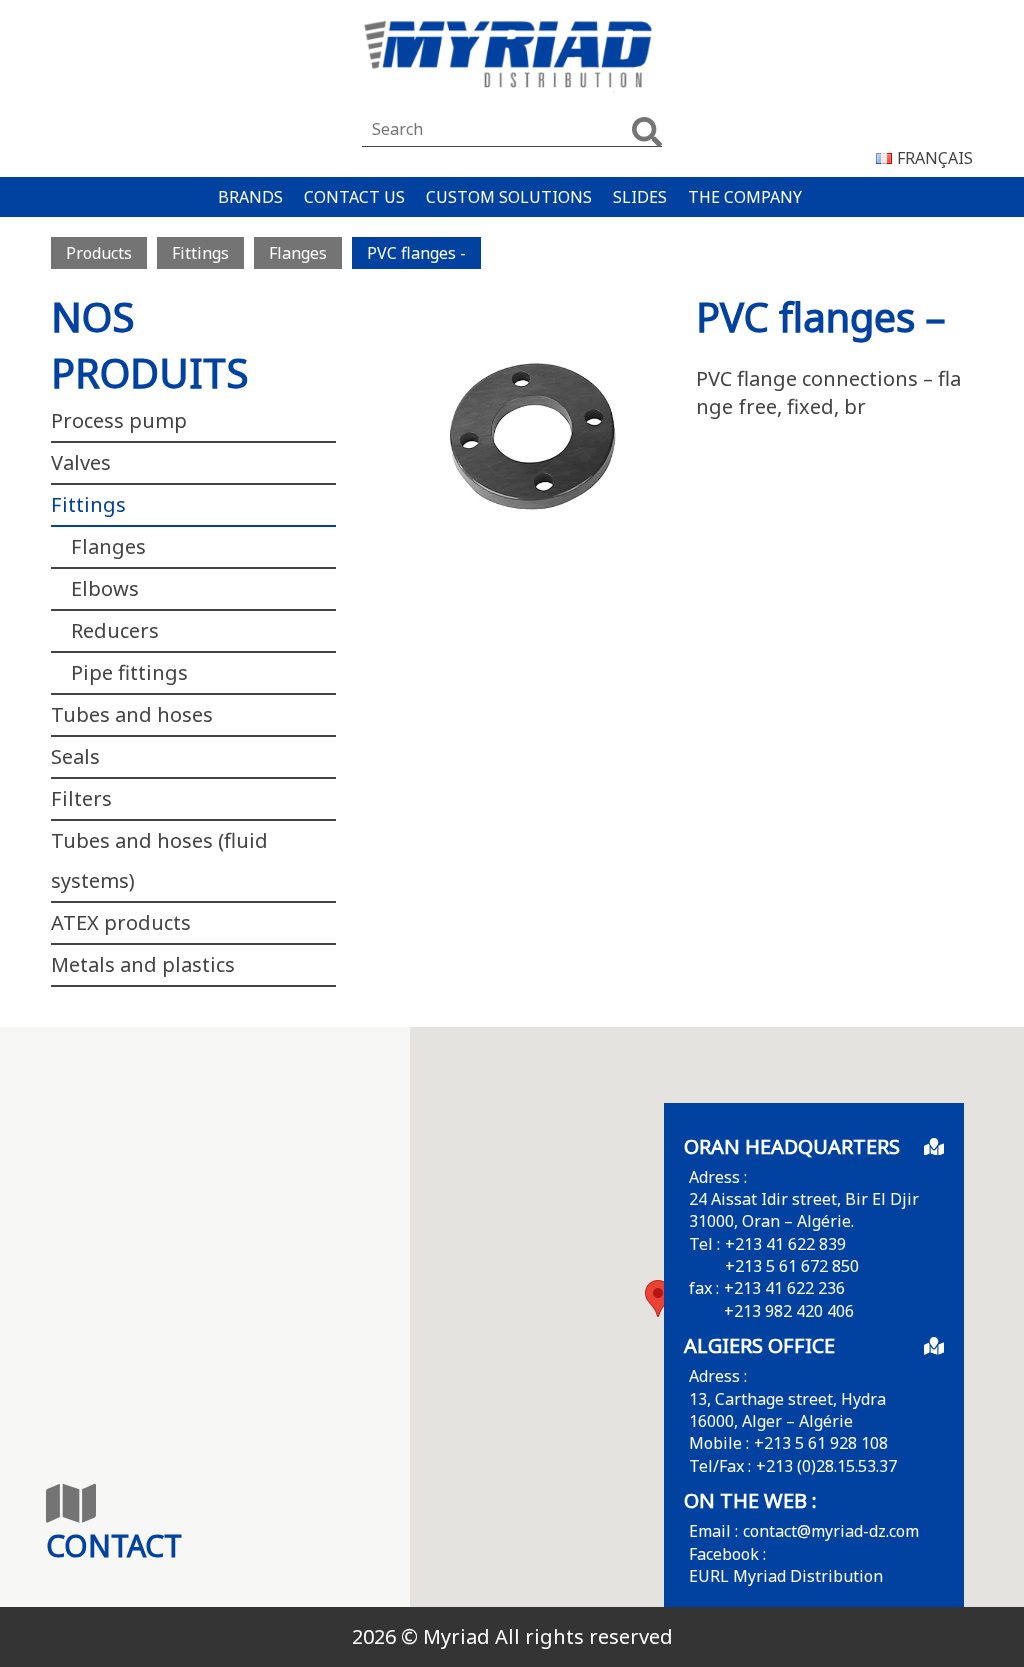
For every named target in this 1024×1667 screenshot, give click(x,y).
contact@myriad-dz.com (831, 1531)
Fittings (88, 504)
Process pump (119, 420)
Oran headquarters (792, 1146)
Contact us (354, 197)
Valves (81, 462)
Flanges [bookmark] (298, 253)
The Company (745, 197)
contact (114, 1545)
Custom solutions (509, 197)
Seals (75, 756)
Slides (640, 197)
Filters (81, 798)
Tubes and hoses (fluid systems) (159, 860)
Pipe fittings (129, 672)
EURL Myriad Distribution (786, 1576)
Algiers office (759, 1345)
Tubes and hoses (132, 714)
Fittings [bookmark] (200, 253)
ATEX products (121, 922)
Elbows (105, 588)
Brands (250, 197)
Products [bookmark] (99, 253)
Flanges (108, 546)
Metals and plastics (143, 964)
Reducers (115, 630)
